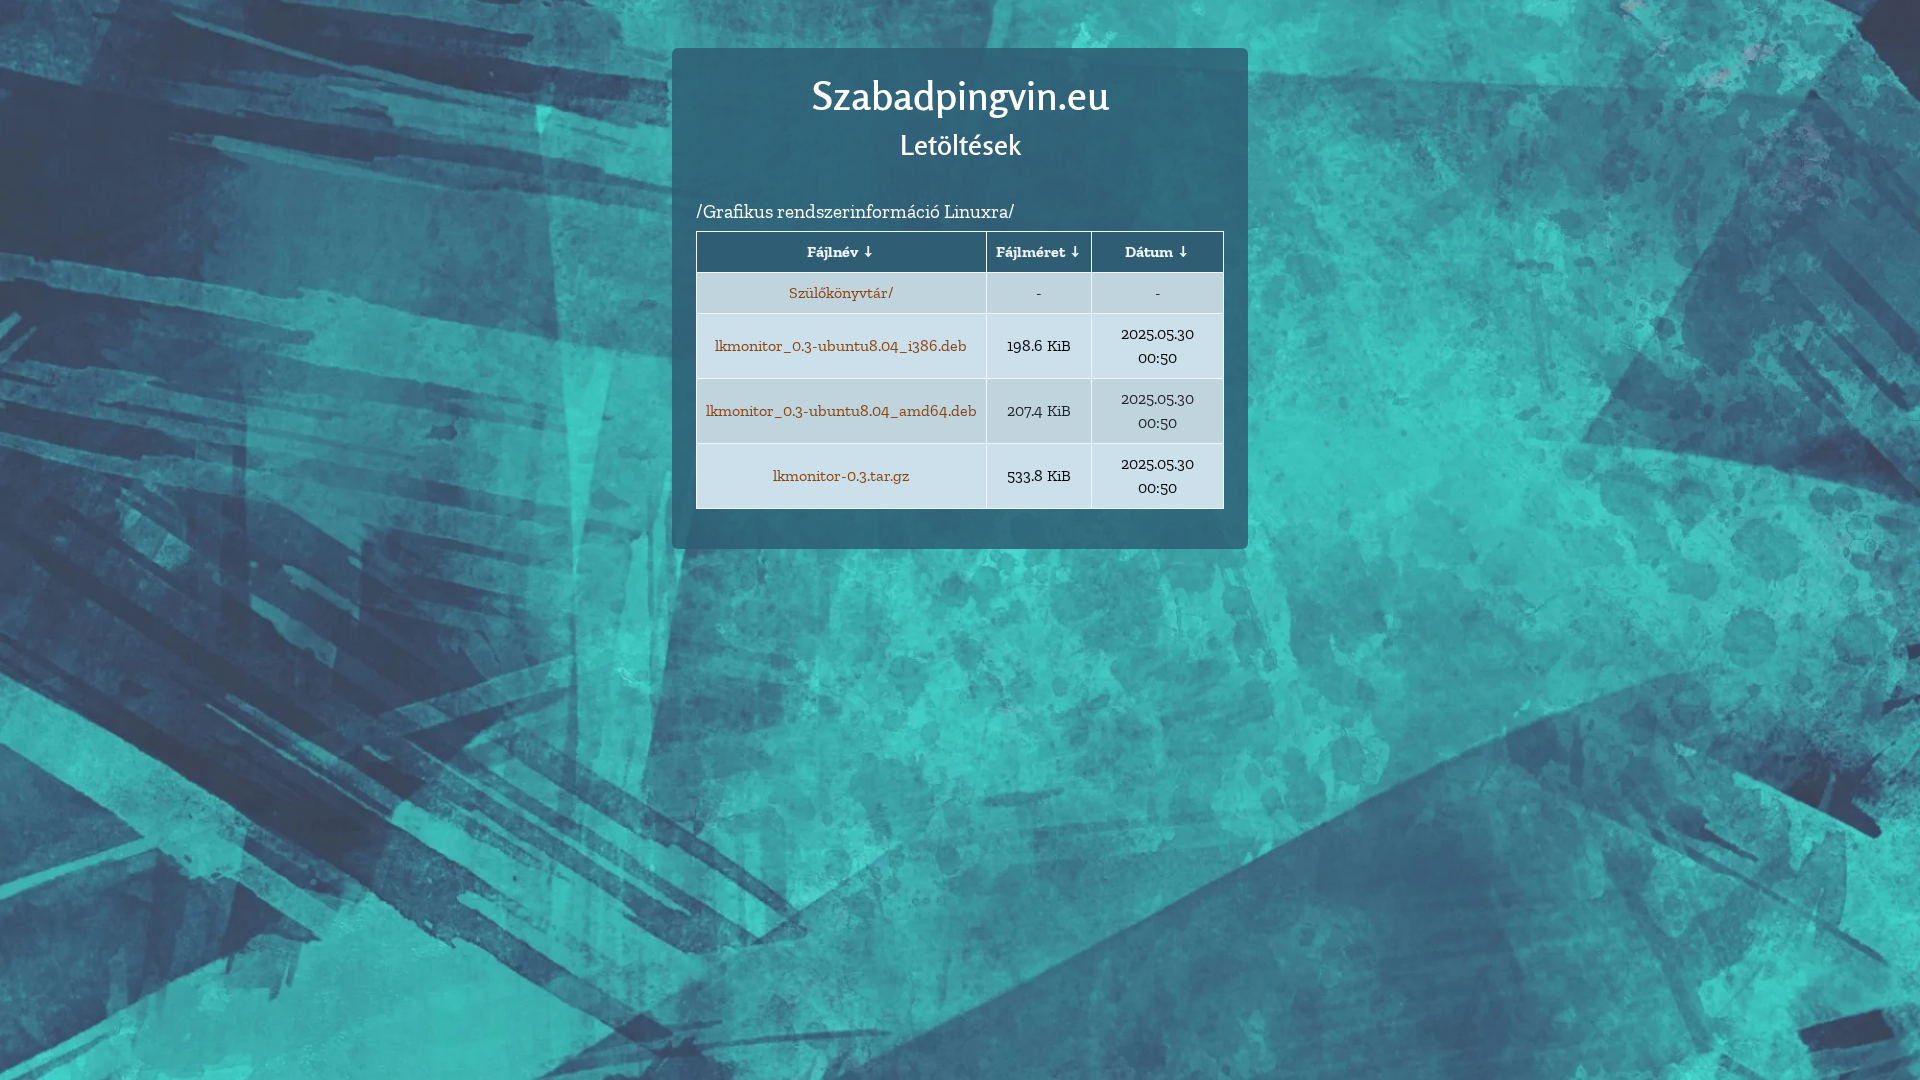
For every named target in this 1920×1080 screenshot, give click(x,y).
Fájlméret (1030, 251)
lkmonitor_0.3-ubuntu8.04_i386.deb (841, 345)
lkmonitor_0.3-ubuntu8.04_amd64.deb (841, 410)
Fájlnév (832, 251)
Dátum (1149, 251)
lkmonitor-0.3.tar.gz (841, 475)
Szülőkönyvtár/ (841, 292)
